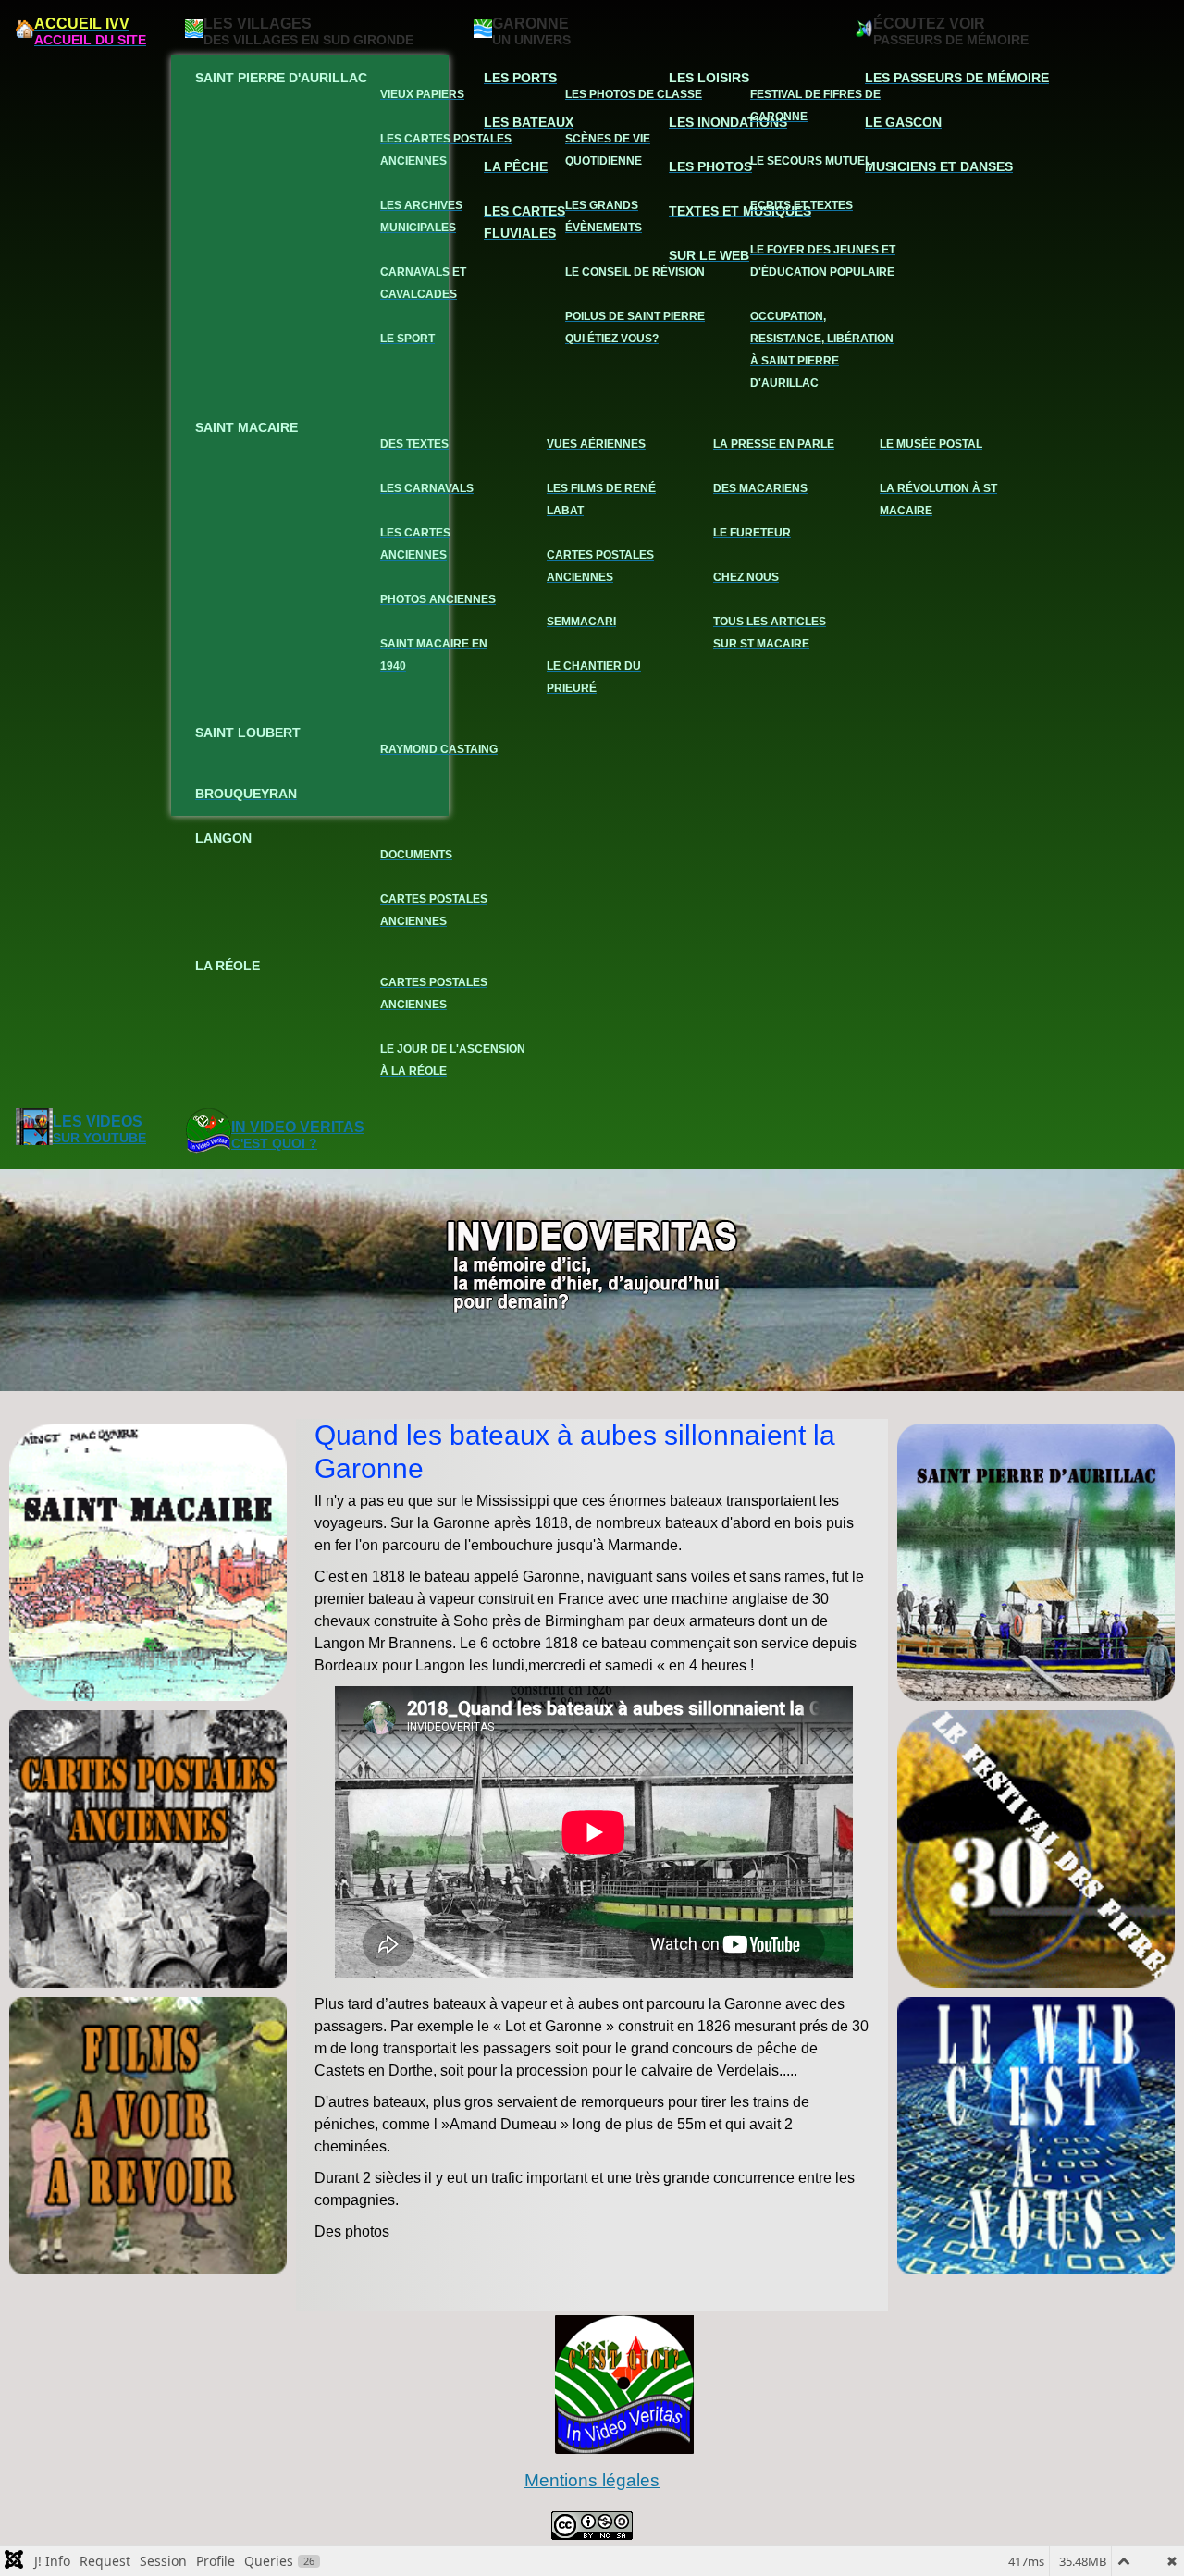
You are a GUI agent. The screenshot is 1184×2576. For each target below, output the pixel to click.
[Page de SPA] (1036, 1562)
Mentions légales (592, 2480)
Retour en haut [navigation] (1120, 2496)
